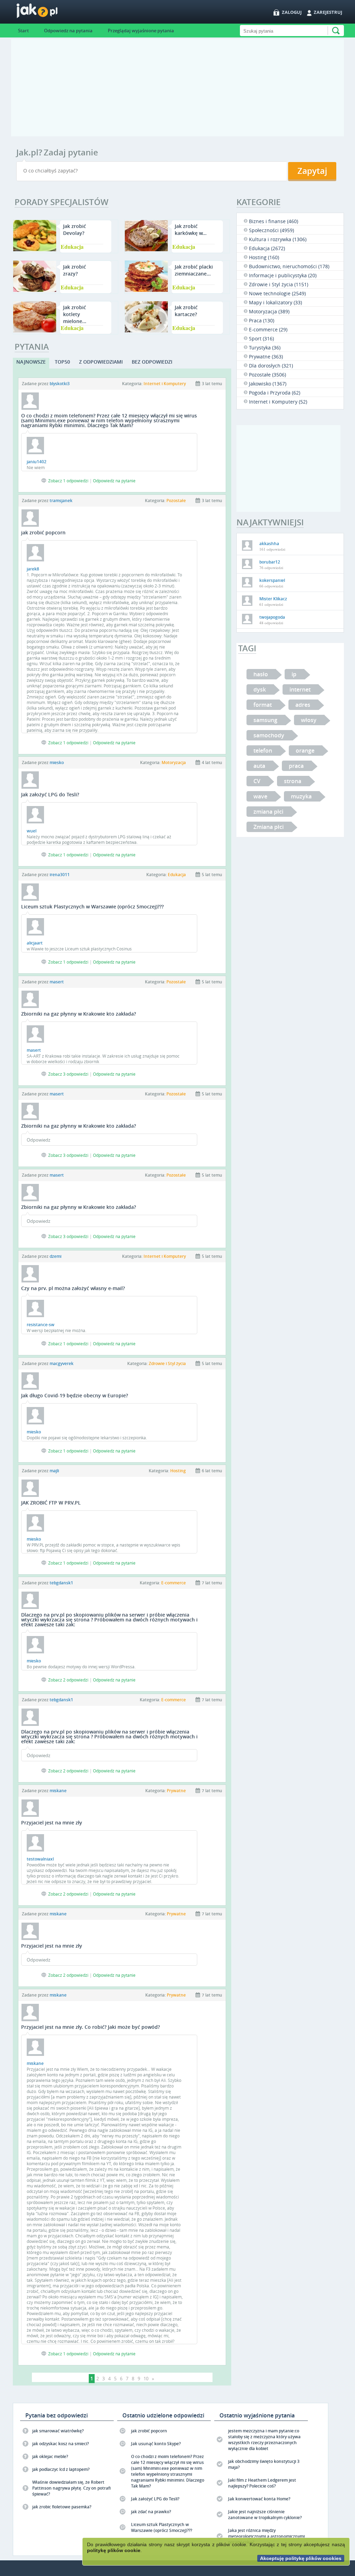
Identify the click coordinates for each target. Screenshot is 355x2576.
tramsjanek (61, 501)
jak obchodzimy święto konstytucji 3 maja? (264, 2464)
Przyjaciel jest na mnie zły (52, 1823)
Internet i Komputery (165, 384)
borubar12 (270, 562)
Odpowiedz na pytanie (114, 481)
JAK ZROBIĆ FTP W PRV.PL (51, 1503)
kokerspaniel (272, 580)
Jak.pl (51, 13)
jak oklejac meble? (50, 2456)
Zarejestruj (328, 12)
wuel (32, 831)
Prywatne (176, 1791)
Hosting (178, 1471)
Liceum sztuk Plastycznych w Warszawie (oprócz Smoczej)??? (92, 906)
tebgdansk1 (61, 1583)
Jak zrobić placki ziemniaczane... (194, 270)
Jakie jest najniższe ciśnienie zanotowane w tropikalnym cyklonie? (265, 2515)
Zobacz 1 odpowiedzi (68, 481)
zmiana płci (268, 812)
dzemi (55, 1256)
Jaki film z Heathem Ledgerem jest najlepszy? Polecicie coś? (262, 2483)
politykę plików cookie (114, 2550)
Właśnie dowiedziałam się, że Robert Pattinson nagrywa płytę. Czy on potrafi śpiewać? (71, 2488)
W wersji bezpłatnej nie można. (57, 1330)
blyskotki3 (60, 384)
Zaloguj (292, 12)
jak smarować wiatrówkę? (58, 2431)
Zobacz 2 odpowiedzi (68, 1680)
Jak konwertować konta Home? (259, 2499)
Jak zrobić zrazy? (75, 270)
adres (303, 705)
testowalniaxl (40, 1859)
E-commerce (174, 1583)
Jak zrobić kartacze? (186, 311)
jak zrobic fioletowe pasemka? (62, 2507)
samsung (265, 720)
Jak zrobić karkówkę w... (191, 230)
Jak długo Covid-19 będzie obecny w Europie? (75, 1395)
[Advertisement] (177, 88)
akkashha (269, 544)
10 (146, 2379)
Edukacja (72, 247)
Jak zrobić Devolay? (75, 230)
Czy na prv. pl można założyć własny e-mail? (73, 1288)
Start (23, 31)
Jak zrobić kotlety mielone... (75, 314)
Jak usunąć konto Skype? (156, 2444)
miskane (58, 1791)
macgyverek (62, 1363)
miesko (57, 762)
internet (300, 689)
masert (57, 982)
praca (296, 766)
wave (260, 796)
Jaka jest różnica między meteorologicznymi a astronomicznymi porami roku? (266, 2536)
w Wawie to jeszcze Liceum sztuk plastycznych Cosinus (79, 949)
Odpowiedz (38, 1140)
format (263, 705)
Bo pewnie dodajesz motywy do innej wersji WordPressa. (81, 1667)
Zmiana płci (269, 827)
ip (294, 674)
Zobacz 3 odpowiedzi (68, 1074)
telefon (263, 751)
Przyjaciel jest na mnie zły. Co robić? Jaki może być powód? (90, 2027)
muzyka (301, 796)
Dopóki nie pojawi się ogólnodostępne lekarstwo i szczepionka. (87, 1438)
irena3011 (60, 875)
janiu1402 (37, 462)
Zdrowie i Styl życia (167, 1363)
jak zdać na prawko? (151, 2512)
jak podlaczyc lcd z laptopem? (61, 2469)
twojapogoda (272, 617)
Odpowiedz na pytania (68, 31)
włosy (309, 720)
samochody (269, 735)
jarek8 (33, 569)
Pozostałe (176, 501)
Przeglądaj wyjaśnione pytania (141, 31)
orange (305, 751)
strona (293, 781)
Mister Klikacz (273, 599)
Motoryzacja (174, 762)
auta (259, 766)
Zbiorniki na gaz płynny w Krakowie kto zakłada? (79, 1014)
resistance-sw (41, 1325)
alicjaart (35, 943)
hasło (261, 674)
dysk (260, 689)
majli (54, 1471)
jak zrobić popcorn (43, 532)
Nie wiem (36, 467)
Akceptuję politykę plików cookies (301, 2558)
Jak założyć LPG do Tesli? (50, 794)
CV (257, 781)
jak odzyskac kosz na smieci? (60, 2444)
